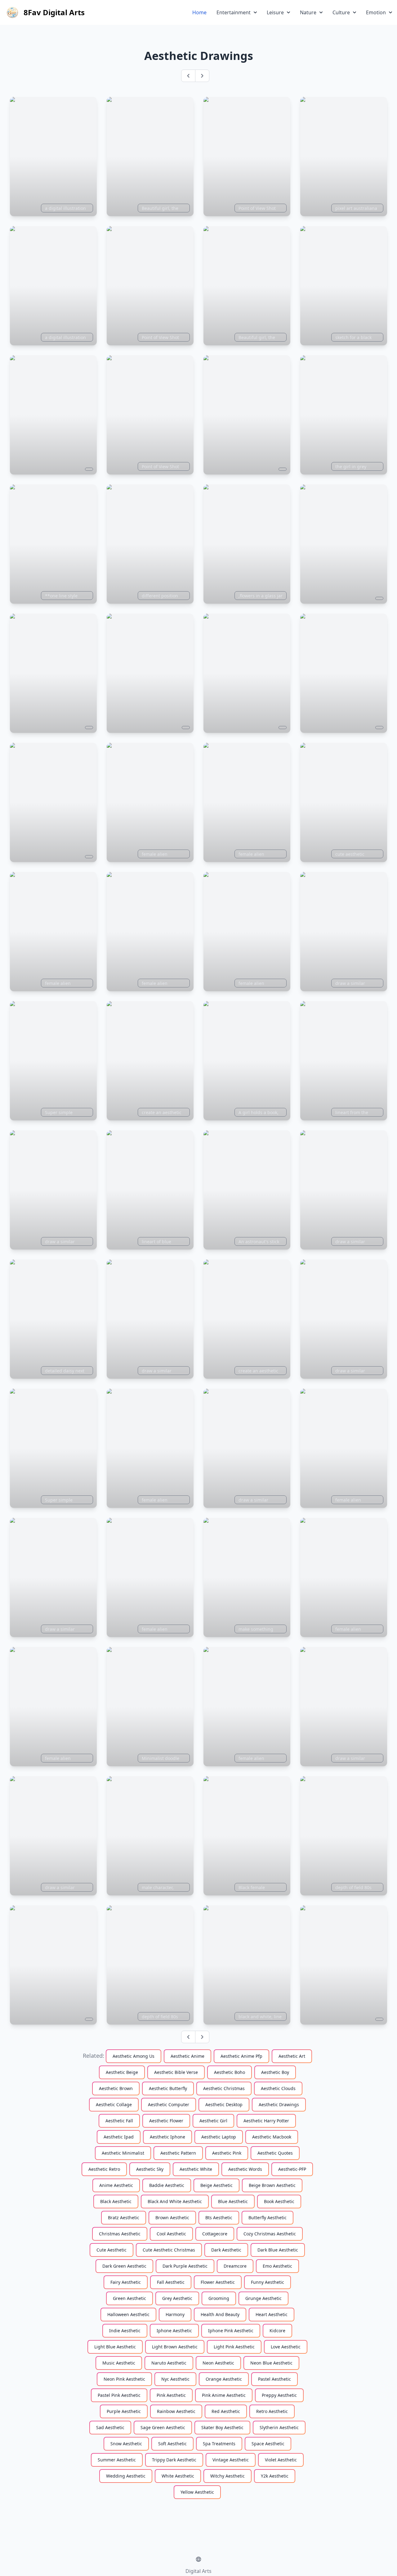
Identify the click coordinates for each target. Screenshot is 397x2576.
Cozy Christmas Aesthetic (270, 2234)
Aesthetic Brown (116, 2088)
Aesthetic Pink (227, 2153)
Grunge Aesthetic (263, 2298)
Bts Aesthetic (219, 2218)
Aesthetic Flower (166, 2121)
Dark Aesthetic (226, 2250)
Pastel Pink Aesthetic (119, 2395)
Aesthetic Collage (114, 2104)
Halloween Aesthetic (128, 2314)
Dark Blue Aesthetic (278, 2250)
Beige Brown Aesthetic (272, 2185)
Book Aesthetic (279, 2201)
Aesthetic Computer (169, 2104)
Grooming (219, 2298)
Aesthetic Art (292, 2056)
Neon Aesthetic (218, 2363)
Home (199, 12)
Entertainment (234, 12)
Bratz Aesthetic (124, 2218)
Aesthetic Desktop (224, 2104)
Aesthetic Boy (275, 2072)
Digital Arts (198, 2571)
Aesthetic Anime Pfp (241, 2056)
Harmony (175, 2314)
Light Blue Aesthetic (115, 2347)
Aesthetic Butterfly (168, 2088)
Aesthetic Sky (150, 2169)
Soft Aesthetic (172, 2444)
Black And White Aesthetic (175, 2201)
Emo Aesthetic (277, 2266)
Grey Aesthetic (177, 2298)
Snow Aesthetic (126, 2444)
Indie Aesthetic (125, 2331)
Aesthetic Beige (122, 2072)
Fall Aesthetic (171, 2282)
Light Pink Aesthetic (234, 2347)
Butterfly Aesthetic (268, 2218)
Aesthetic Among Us (134, 2056)
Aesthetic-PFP (292, 2169)
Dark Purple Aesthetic (185, 2266)
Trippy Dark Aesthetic (174, 2460)
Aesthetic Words (245, 2169)
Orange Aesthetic (224, 2379)
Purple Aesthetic (124, 2411)
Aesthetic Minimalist (123, 2153)
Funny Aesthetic (268, 2282)
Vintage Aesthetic (231, 2460)
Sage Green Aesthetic (163, 2427)
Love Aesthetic (286, 2347)
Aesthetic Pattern (178, 2153)
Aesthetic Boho (230, 2072)
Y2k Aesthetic (275, 2476)
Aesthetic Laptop (219, 2137)
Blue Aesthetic (233, 2201)
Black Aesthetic (116, 2201)
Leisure (275, 12)
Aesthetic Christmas (224, 2088)
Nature (308, 12)
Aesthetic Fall (119, 2121)
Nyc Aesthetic (175, 2379)
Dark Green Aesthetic (124, 2266)
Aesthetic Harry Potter (266, 2121)
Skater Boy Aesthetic (222, 2427)
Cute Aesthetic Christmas (169, 2250)
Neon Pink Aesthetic (124, 2379)
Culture (341, 12)
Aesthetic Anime (187, 2056)
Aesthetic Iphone (167, 2137)
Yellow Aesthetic (197, 2492)
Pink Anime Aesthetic (224, 2395)
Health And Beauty (220, 2314)
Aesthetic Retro (104, 2169)
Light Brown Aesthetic (175, 2347)
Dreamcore (235, 2266)
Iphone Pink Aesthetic (231, 2331)
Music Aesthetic (119, 2363)
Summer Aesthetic (117, 2460)
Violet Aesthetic (281, 2460)
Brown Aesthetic (172, 2218)
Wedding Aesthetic (126, 2476)
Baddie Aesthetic (167, 2185)
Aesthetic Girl (213, 2121)
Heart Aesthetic (272, 2314)
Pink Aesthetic (171, 2395)
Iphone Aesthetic (174, 2331)
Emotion (376, 12)
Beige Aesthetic (216, 2185)
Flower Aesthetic (218, 2282)
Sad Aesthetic (110, 2427)
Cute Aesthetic (112, 2250)
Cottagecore (215, 2234)
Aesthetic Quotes (275, 2153)
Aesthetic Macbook (272, 2137)
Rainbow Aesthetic (176, 2411)
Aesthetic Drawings (279, 2104)
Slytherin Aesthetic (279, 2427)
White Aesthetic (178, 2476)
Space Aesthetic (268, 2444)
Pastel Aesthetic (274, 2379)
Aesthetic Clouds (278, 2088)
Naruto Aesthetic (169, 2363)
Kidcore (277, 2331)
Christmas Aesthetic (120, 2234)
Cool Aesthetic (171, 2234)
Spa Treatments (219, 2444)
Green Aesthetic (129, 2298)
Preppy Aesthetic (279, 2395)
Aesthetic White (196, 2169)
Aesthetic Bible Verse (176, 2072)
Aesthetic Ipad (119, 2137)
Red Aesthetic (226, 2411)
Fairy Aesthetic (126, 2282)
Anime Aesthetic (116, 2185)
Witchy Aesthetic (227, 2476)
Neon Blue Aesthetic (271, 2363)
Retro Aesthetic (272, 2411)
